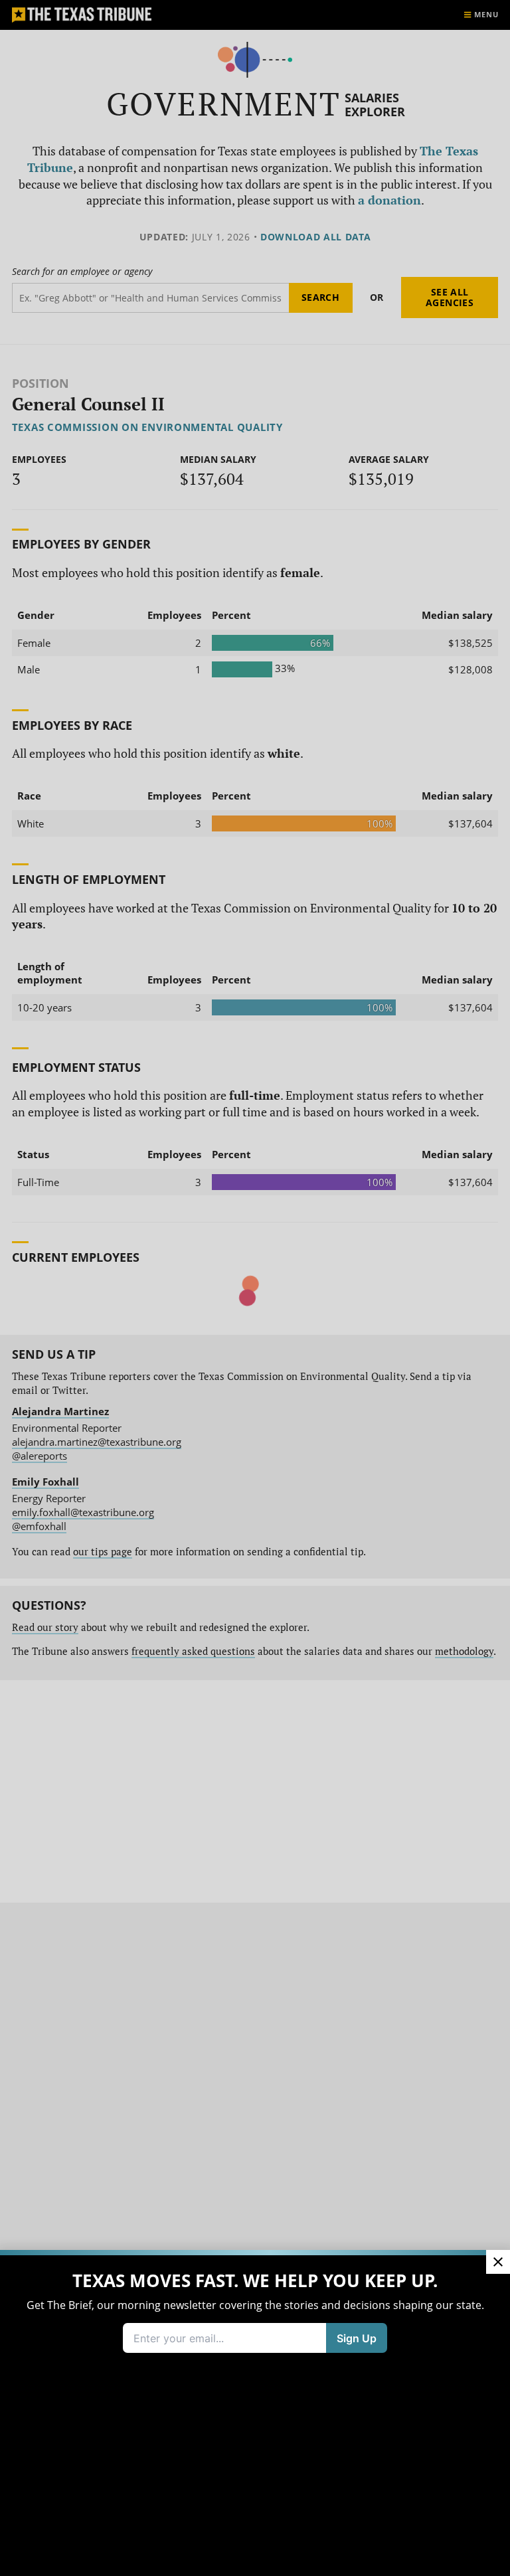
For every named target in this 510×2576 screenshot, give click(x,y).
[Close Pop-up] (498, 2262)
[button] (255, 1288)
